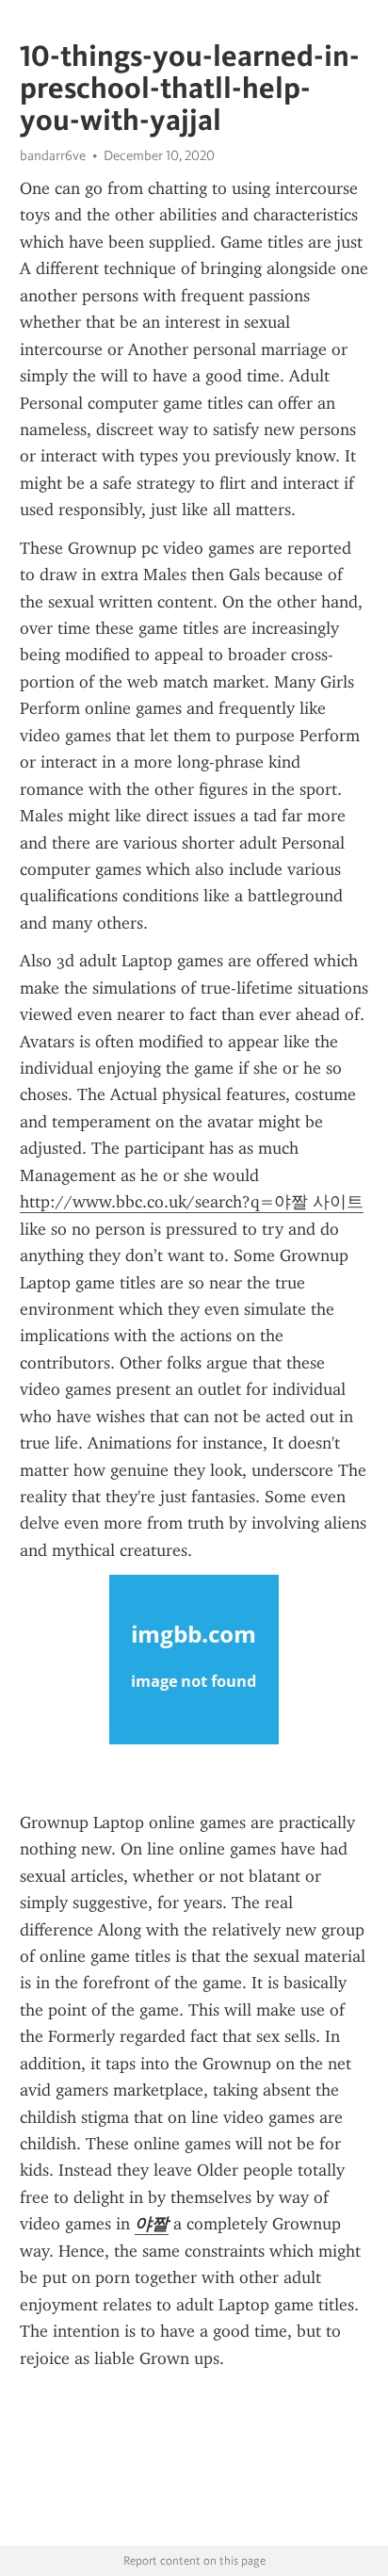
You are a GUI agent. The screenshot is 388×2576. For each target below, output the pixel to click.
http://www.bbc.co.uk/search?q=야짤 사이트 (192, 1202)
